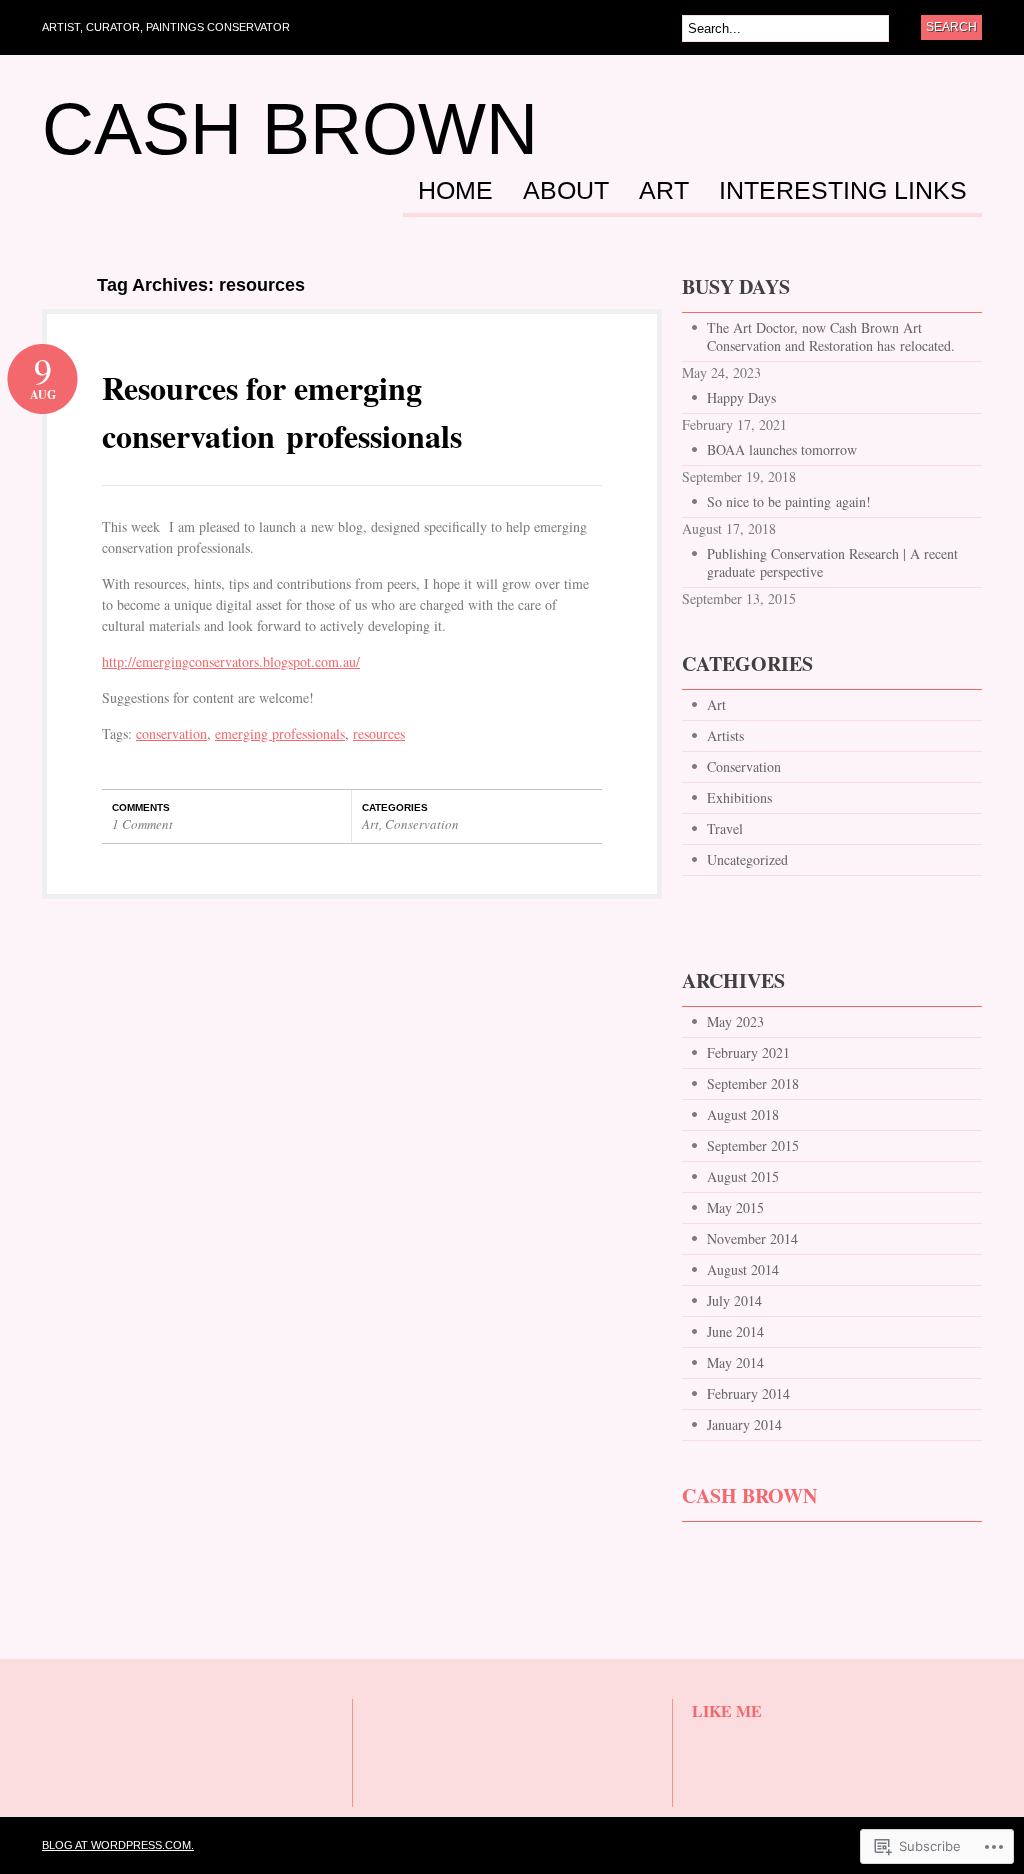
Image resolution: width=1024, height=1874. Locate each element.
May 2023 (735, 1021)
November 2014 (752, 1238)
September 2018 (753, 1083)
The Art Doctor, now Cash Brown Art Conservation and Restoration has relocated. (831, 336)
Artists (725, 735)
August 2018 (743, 1114)
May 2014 (735, 1362)
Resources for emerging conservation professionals (282, 411)
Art (664, 191)
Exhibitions (739, 797)
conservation (171, 733)
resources (379, 733)
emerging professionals (280, 733)
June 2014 (735, 1331)
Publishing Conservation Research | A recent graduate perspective (832, 562)
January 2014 (744, 1424)
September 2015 (753, 1145)
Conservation (422, 824)
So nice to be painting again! (789, 501)
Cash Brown (290, 129)
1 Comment (142, 824)
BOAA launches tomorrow (782, 449)
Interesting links (843, 191)
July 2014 (734, 1300)
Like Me (727, 1710)
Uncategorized (747, 859)
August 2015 (743, 1176)
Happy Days (741, 397)
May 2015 (735, 1207)
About (566, 191)
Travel (725, 828)
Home (455, 191)
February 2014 (748, 1393)
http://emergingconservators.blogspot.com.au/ (231, 661)
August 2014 (743, 1269)
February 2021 (748, 1052)
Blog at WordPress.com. (118, 1845)
